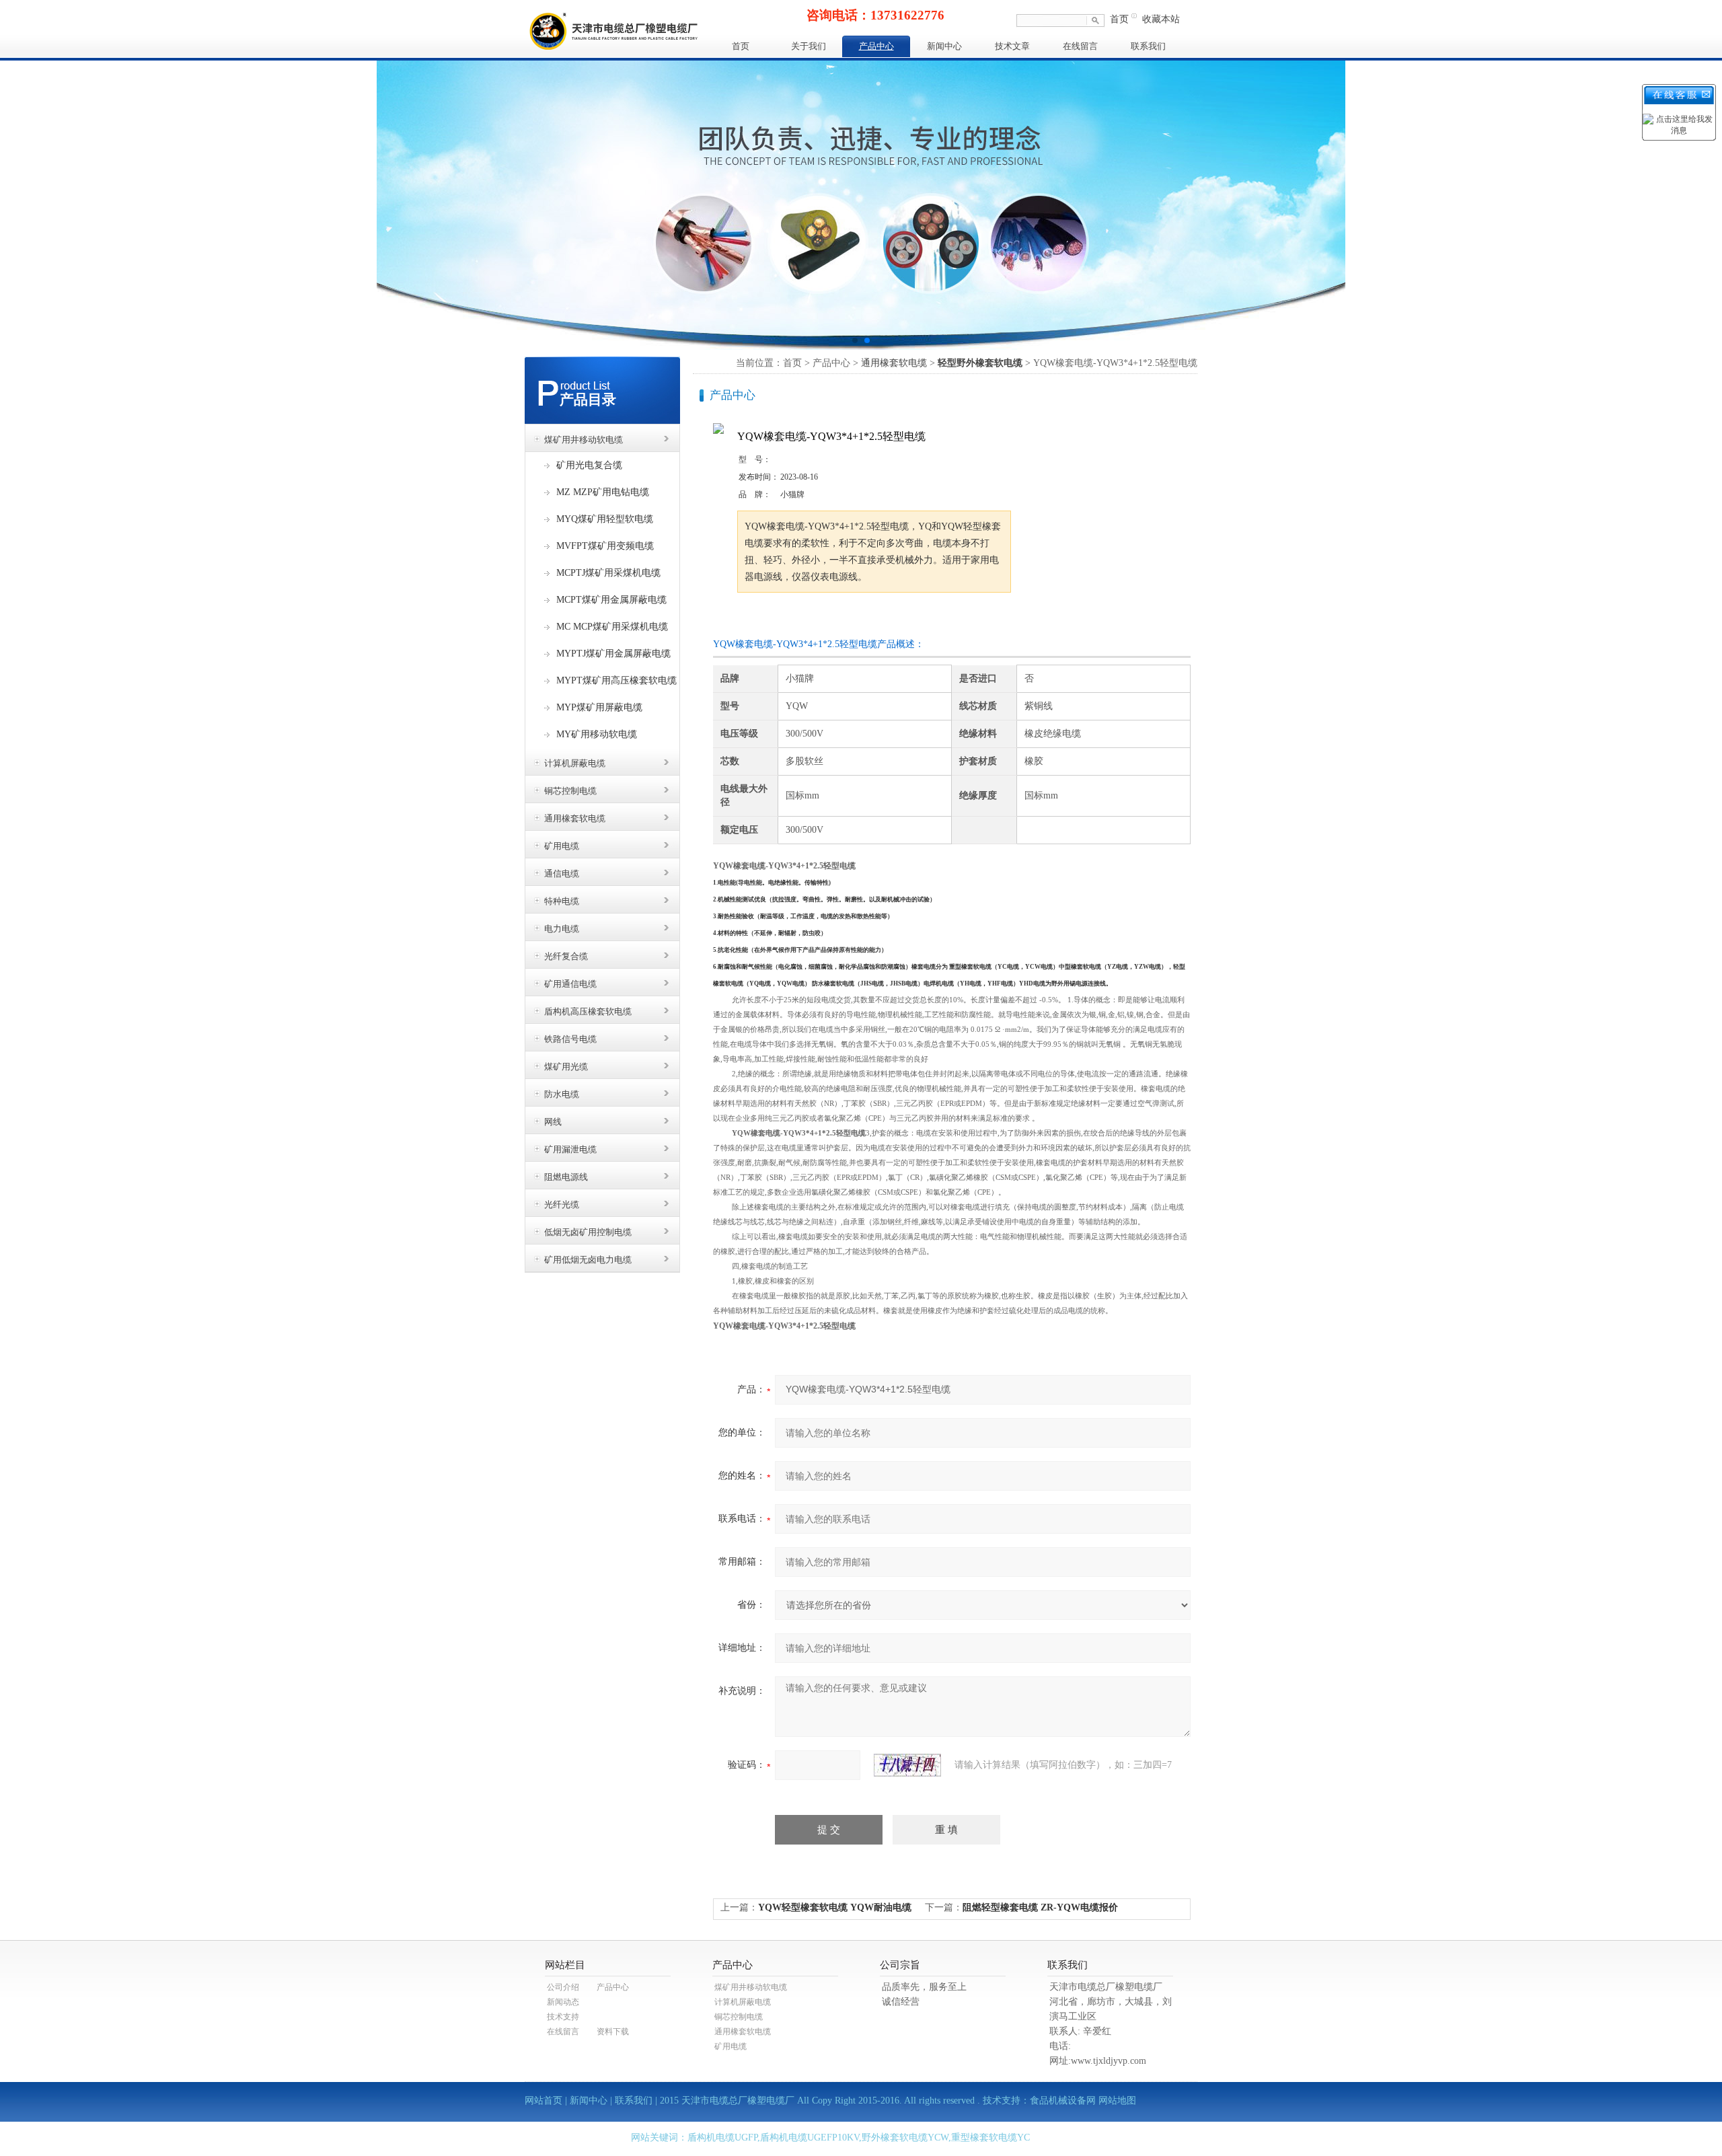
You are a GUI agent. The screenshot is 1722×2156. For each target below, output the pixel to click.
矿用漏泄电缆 (570, 1149)
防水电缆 (562, 1094)
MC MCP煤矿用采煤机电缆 (612, 627)
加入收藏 (877, 618)
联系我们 (1148, 46)
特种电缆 (562, 901)
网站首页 (544, 2101)
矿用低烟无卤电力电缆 (588, 1260)
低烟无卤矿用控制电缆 (588, 1232)
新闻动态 (563, 2002)
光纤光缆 (562, 1204)
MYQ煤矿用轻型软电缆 (605, 519)
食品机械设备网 (1063, 2101)
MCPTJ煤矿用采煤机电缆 (608, 573)
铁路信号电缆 (570, 1039)
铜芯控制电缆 (570, 791)
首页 (1119, 19)
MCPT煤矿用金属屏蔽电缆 (611, 600)
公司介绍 (563, 1987)
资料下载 (613, 2032)
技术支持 (563, 2017)
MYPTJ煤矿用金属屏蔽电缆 (613, 654)
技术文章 (1012, 46)
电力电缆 (562, 929)
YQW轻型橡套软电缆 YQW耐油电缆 (835, 1907)
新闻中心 (944, 46)
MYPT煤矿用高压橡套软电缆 (616, 680)
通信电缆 (562, 873)
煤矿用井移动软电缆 (584, 440)
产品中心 (876, 46)
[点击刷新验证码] (907, 1765)
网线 (553, 1122)
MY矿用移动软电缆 (597, 734)
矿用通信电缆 (570, 984)
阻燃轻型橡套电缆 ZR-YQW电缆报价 (1040, 1907)
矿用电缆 (562, 846)
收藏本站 (1161, 19)
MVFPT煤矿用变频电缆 (605, 546)
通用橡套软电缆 (575, 818)
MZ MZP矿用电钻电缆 (603, 492)
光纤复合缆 (566, 956)
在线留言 (1080, 46)
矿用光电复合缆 (589, 465)
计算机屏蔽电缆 (575, 763)
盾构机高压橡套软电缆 (588, 1011)
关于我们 (809, 46)
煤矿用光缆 (566, 1067)
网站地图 (1117, 2101)
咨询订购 (780, 618)
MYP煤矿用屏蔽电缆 (599, 707)
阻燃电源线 (566, 1177)
